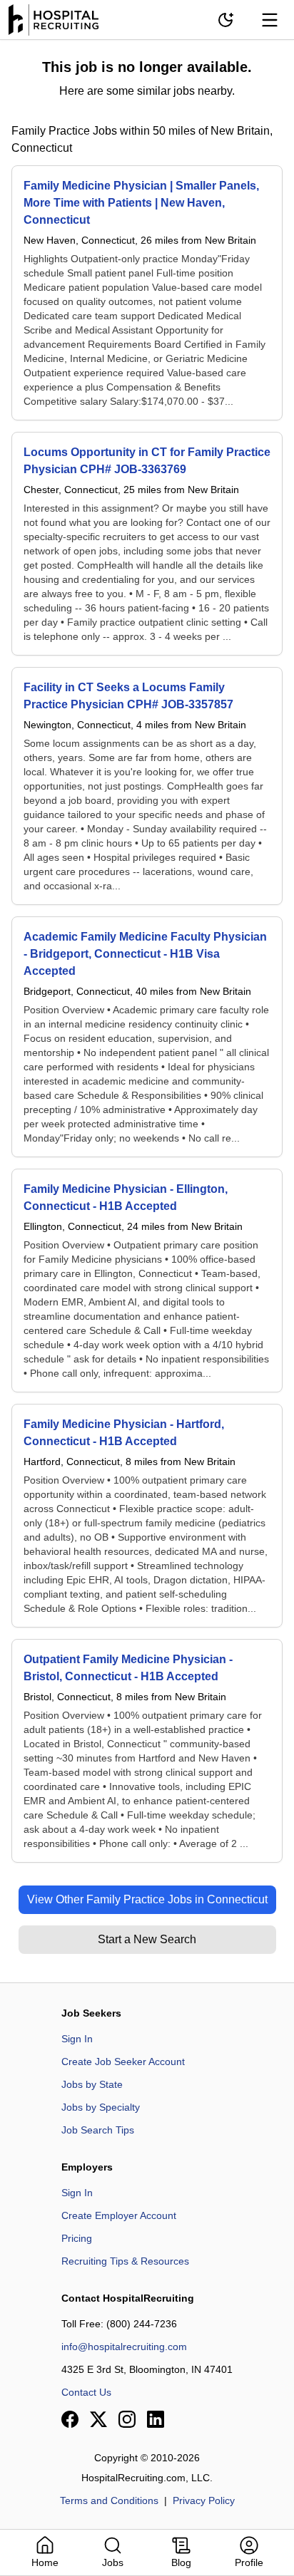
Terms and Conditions (109, 2500)
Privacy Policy (204, 2500)
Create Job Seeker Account (123, 2062)
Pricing (77, 2238)
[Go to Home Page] (54, 20)
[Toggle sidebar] (270, 20)
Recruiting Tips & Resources (125, 2261)
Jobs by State (92, 2084)
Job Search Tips (98, 2130)
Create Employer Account (119, 2215)
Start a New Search (147, 1939)
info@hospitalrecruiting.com (124, 2347)
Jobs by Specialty (101, 2107)
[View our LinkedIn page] (156, 2419)
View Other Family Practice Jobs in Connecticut (147, 1899)
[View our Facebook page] (70, 2419)
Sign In (77, 2039)
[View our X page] (98, 2419)
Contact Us (86, 2392)
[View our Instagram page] (127, 2419)
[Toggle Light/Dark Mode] (225, 20)
